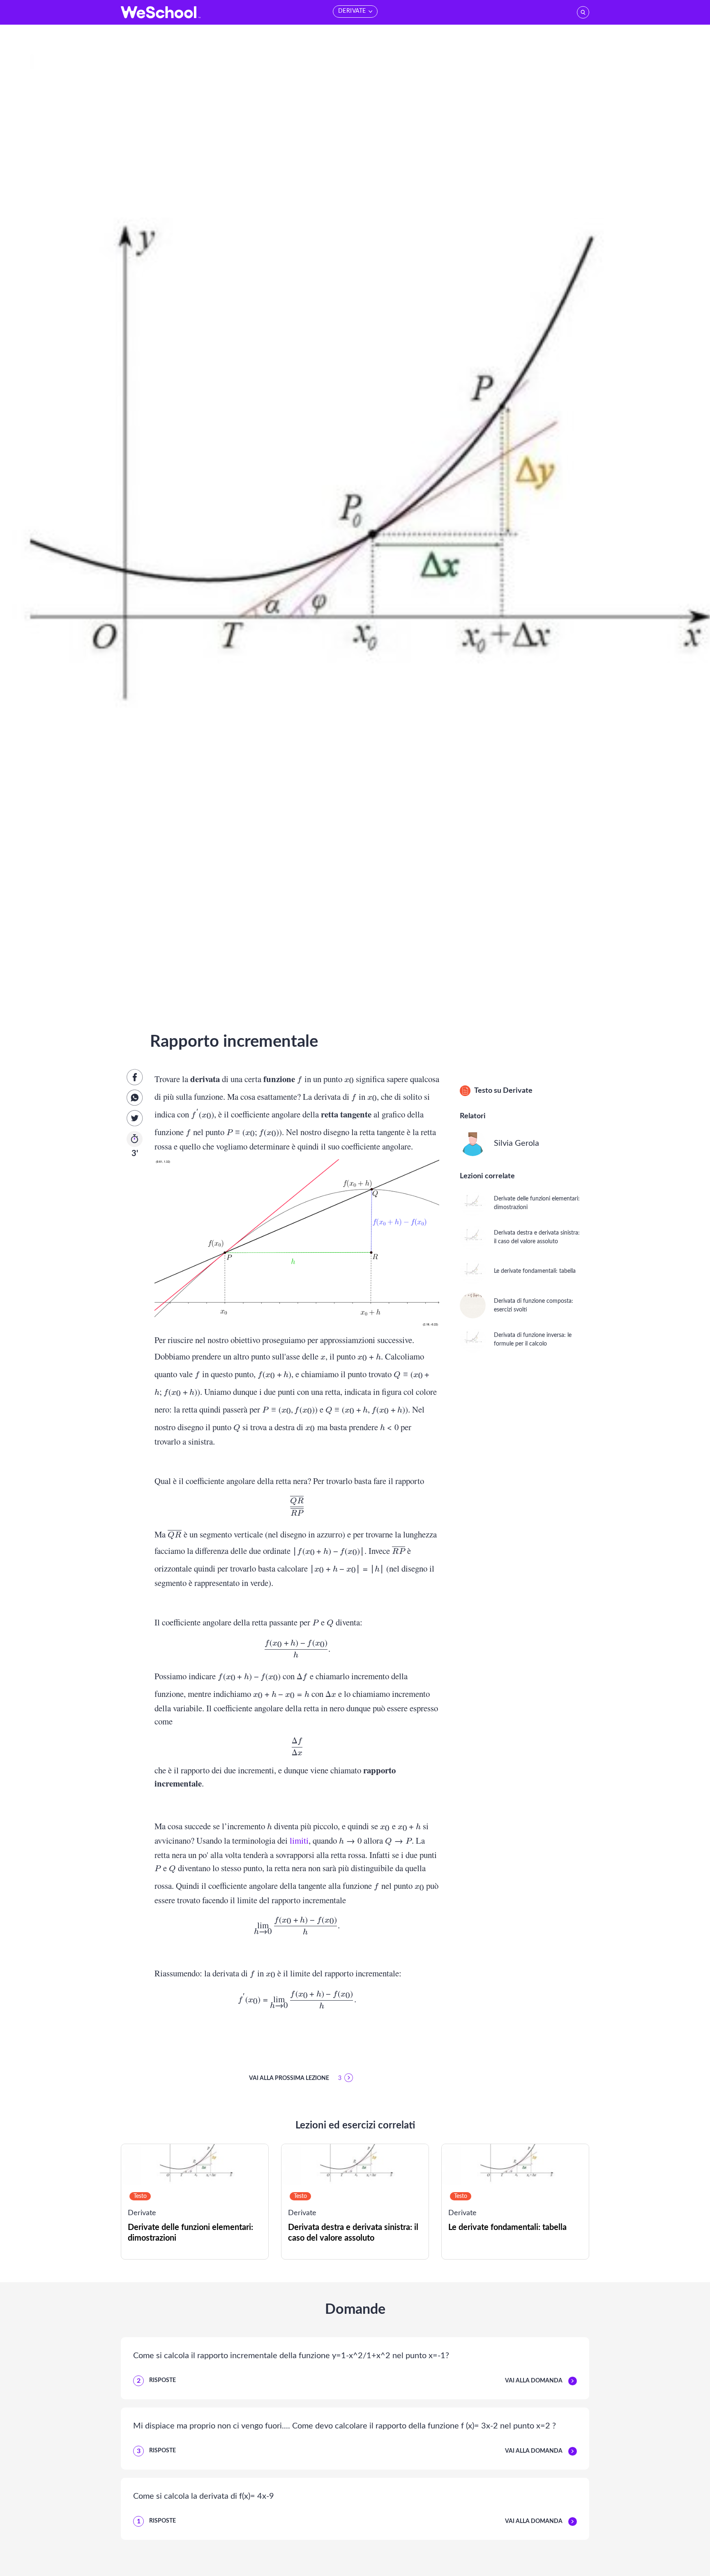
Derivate (518, 1091)
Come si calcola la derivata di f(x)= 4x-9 (204, 2496)
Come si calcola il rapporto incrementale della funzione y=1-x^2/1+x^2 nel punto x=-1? (291, 2356)
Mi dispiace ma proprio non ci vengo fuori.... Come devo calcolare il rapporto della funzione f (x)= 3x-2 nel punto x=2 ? (345, 2426)
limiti (299, 1840)
